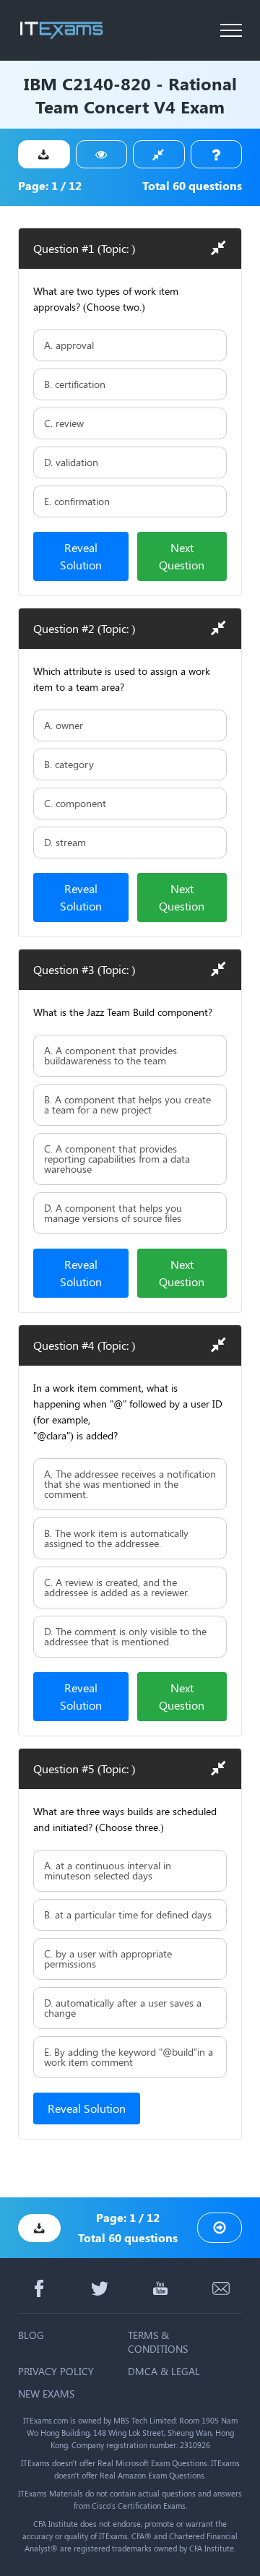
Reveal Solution (81, 556)
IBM (40, 83)
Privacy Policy (56, 2371)
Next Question (182, 556)
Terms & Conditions (158, 2342)
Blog (31, 2335)
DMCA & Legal (164, 2371)
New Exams (46, 2394)
